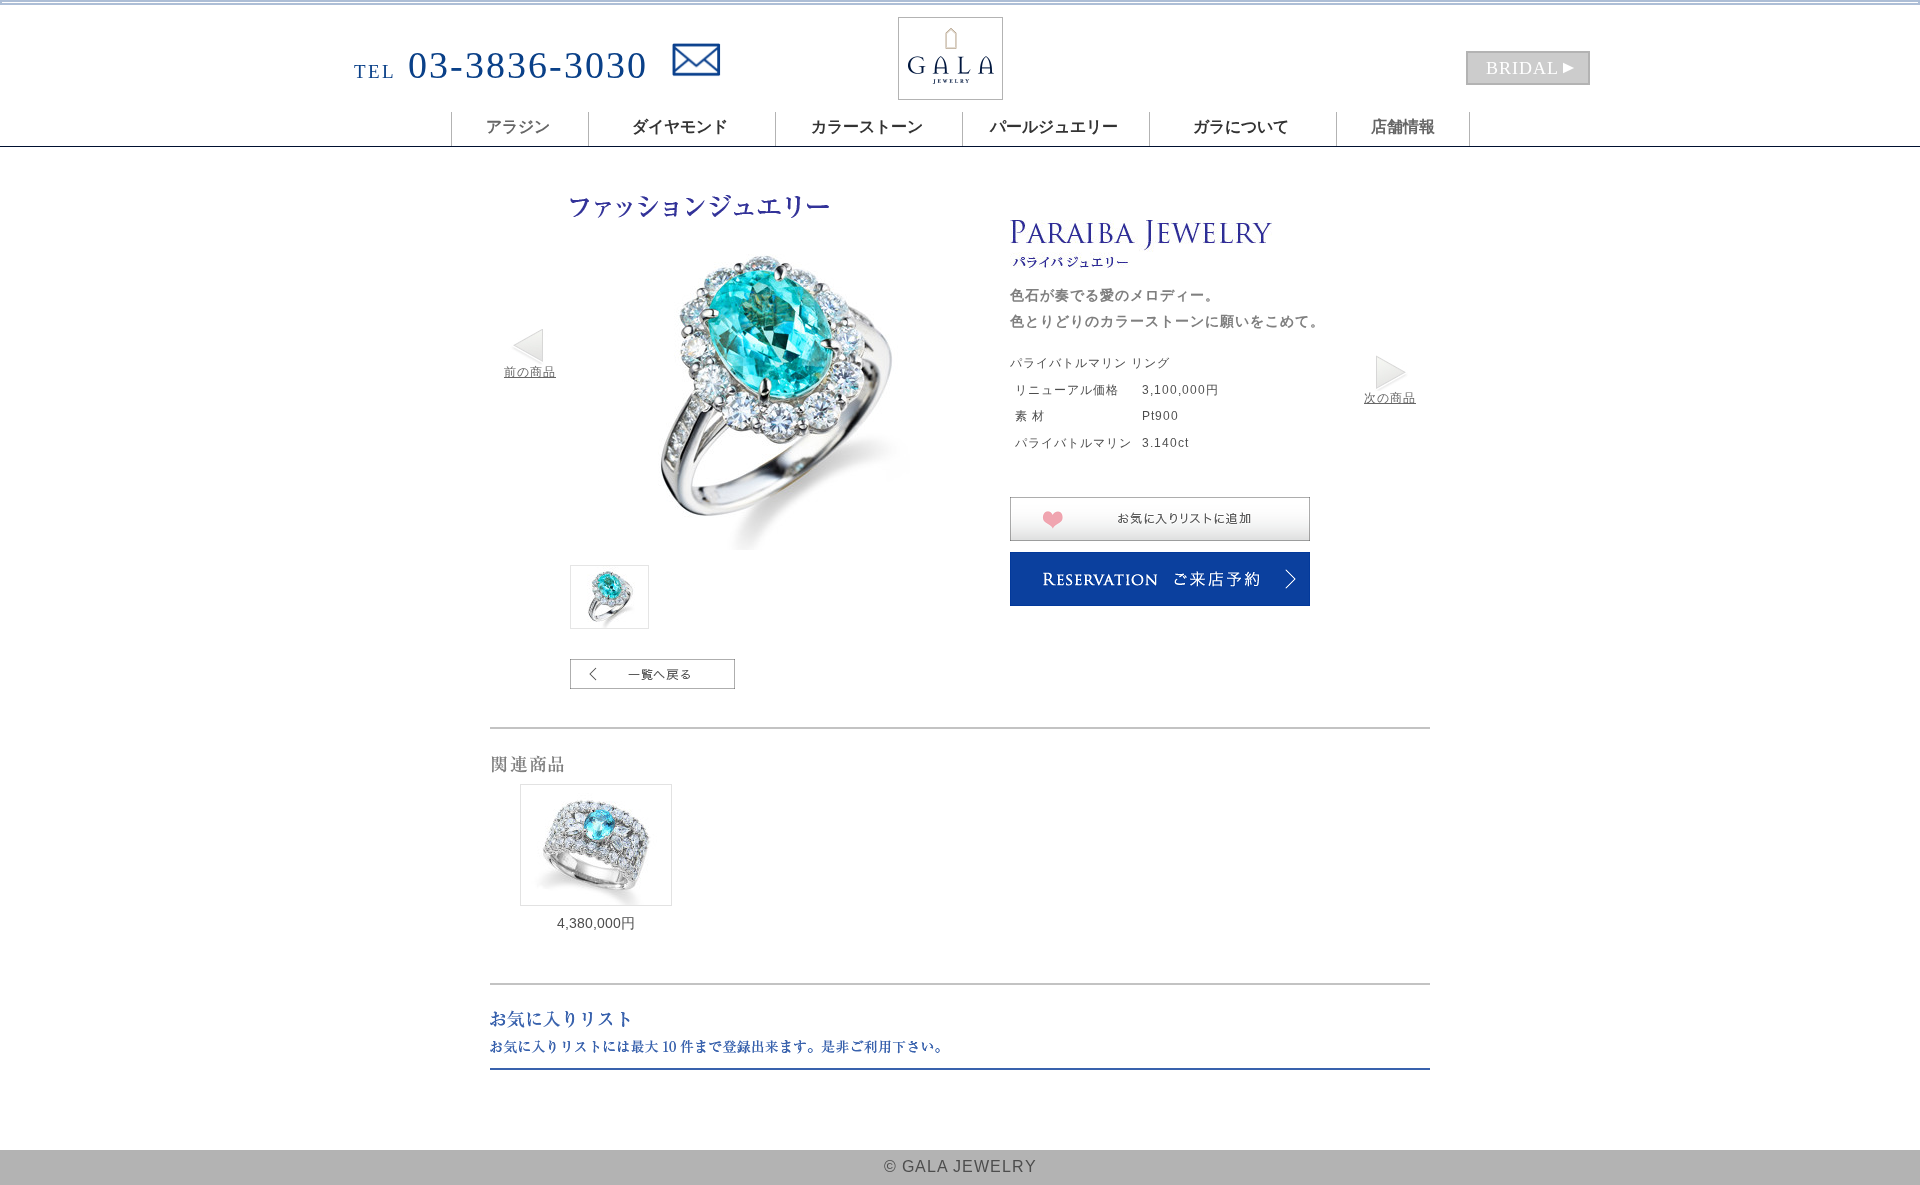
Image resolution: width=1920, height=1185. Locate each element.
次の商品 (1390, 398)
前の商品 (530, 372)
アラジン (518, 126)
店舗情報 (1403, 126)
